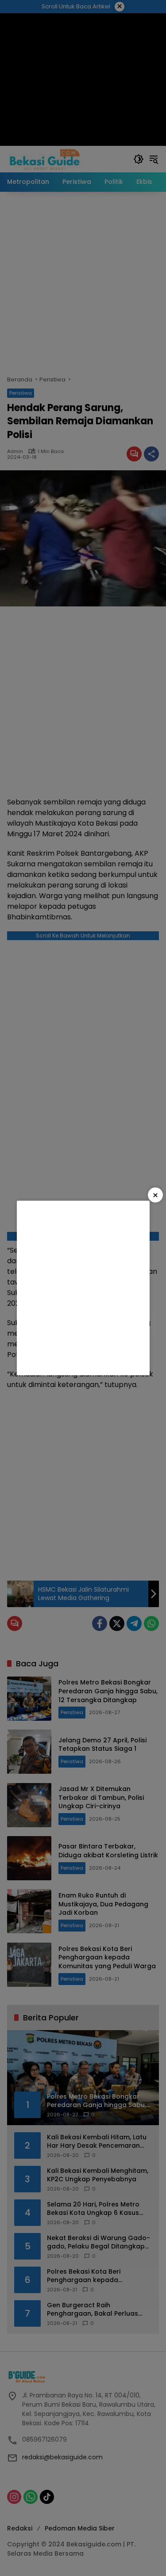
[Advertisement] (83, 1288)
